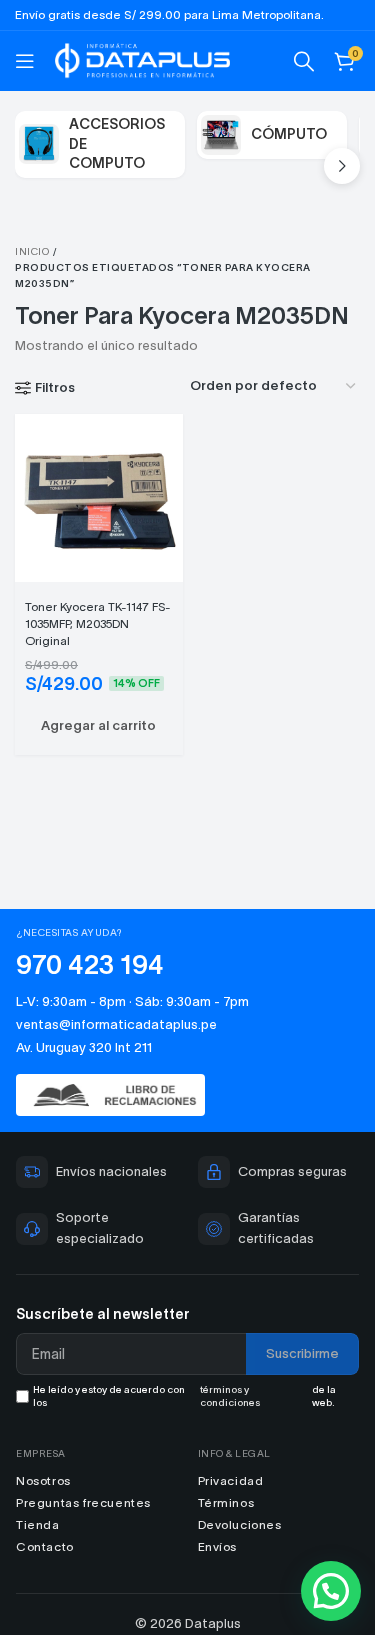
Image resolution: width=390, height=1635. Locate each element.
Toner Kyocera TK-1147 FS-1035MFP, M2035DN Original (98, 623)
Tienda (38, 1524)
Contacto (45, 1546)
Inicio (32, 251)
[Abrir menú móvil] (25, 61)
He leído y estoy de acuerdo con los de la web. (184, 1396)
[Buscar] (304, 61)
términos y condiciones (230, 1396)
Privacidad (231, 1480)
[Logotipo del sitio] (142, 58)
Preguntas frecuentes (83, 1502)
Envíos (218, 1546)
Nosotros (43, 1480)
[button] (99, 726)
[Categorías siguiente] (342, 166)
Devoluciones (240, 1524)
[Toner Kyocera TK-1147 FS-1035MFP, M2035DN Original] (99, 495)
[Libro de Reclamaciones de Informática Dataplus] (187, 1095)
